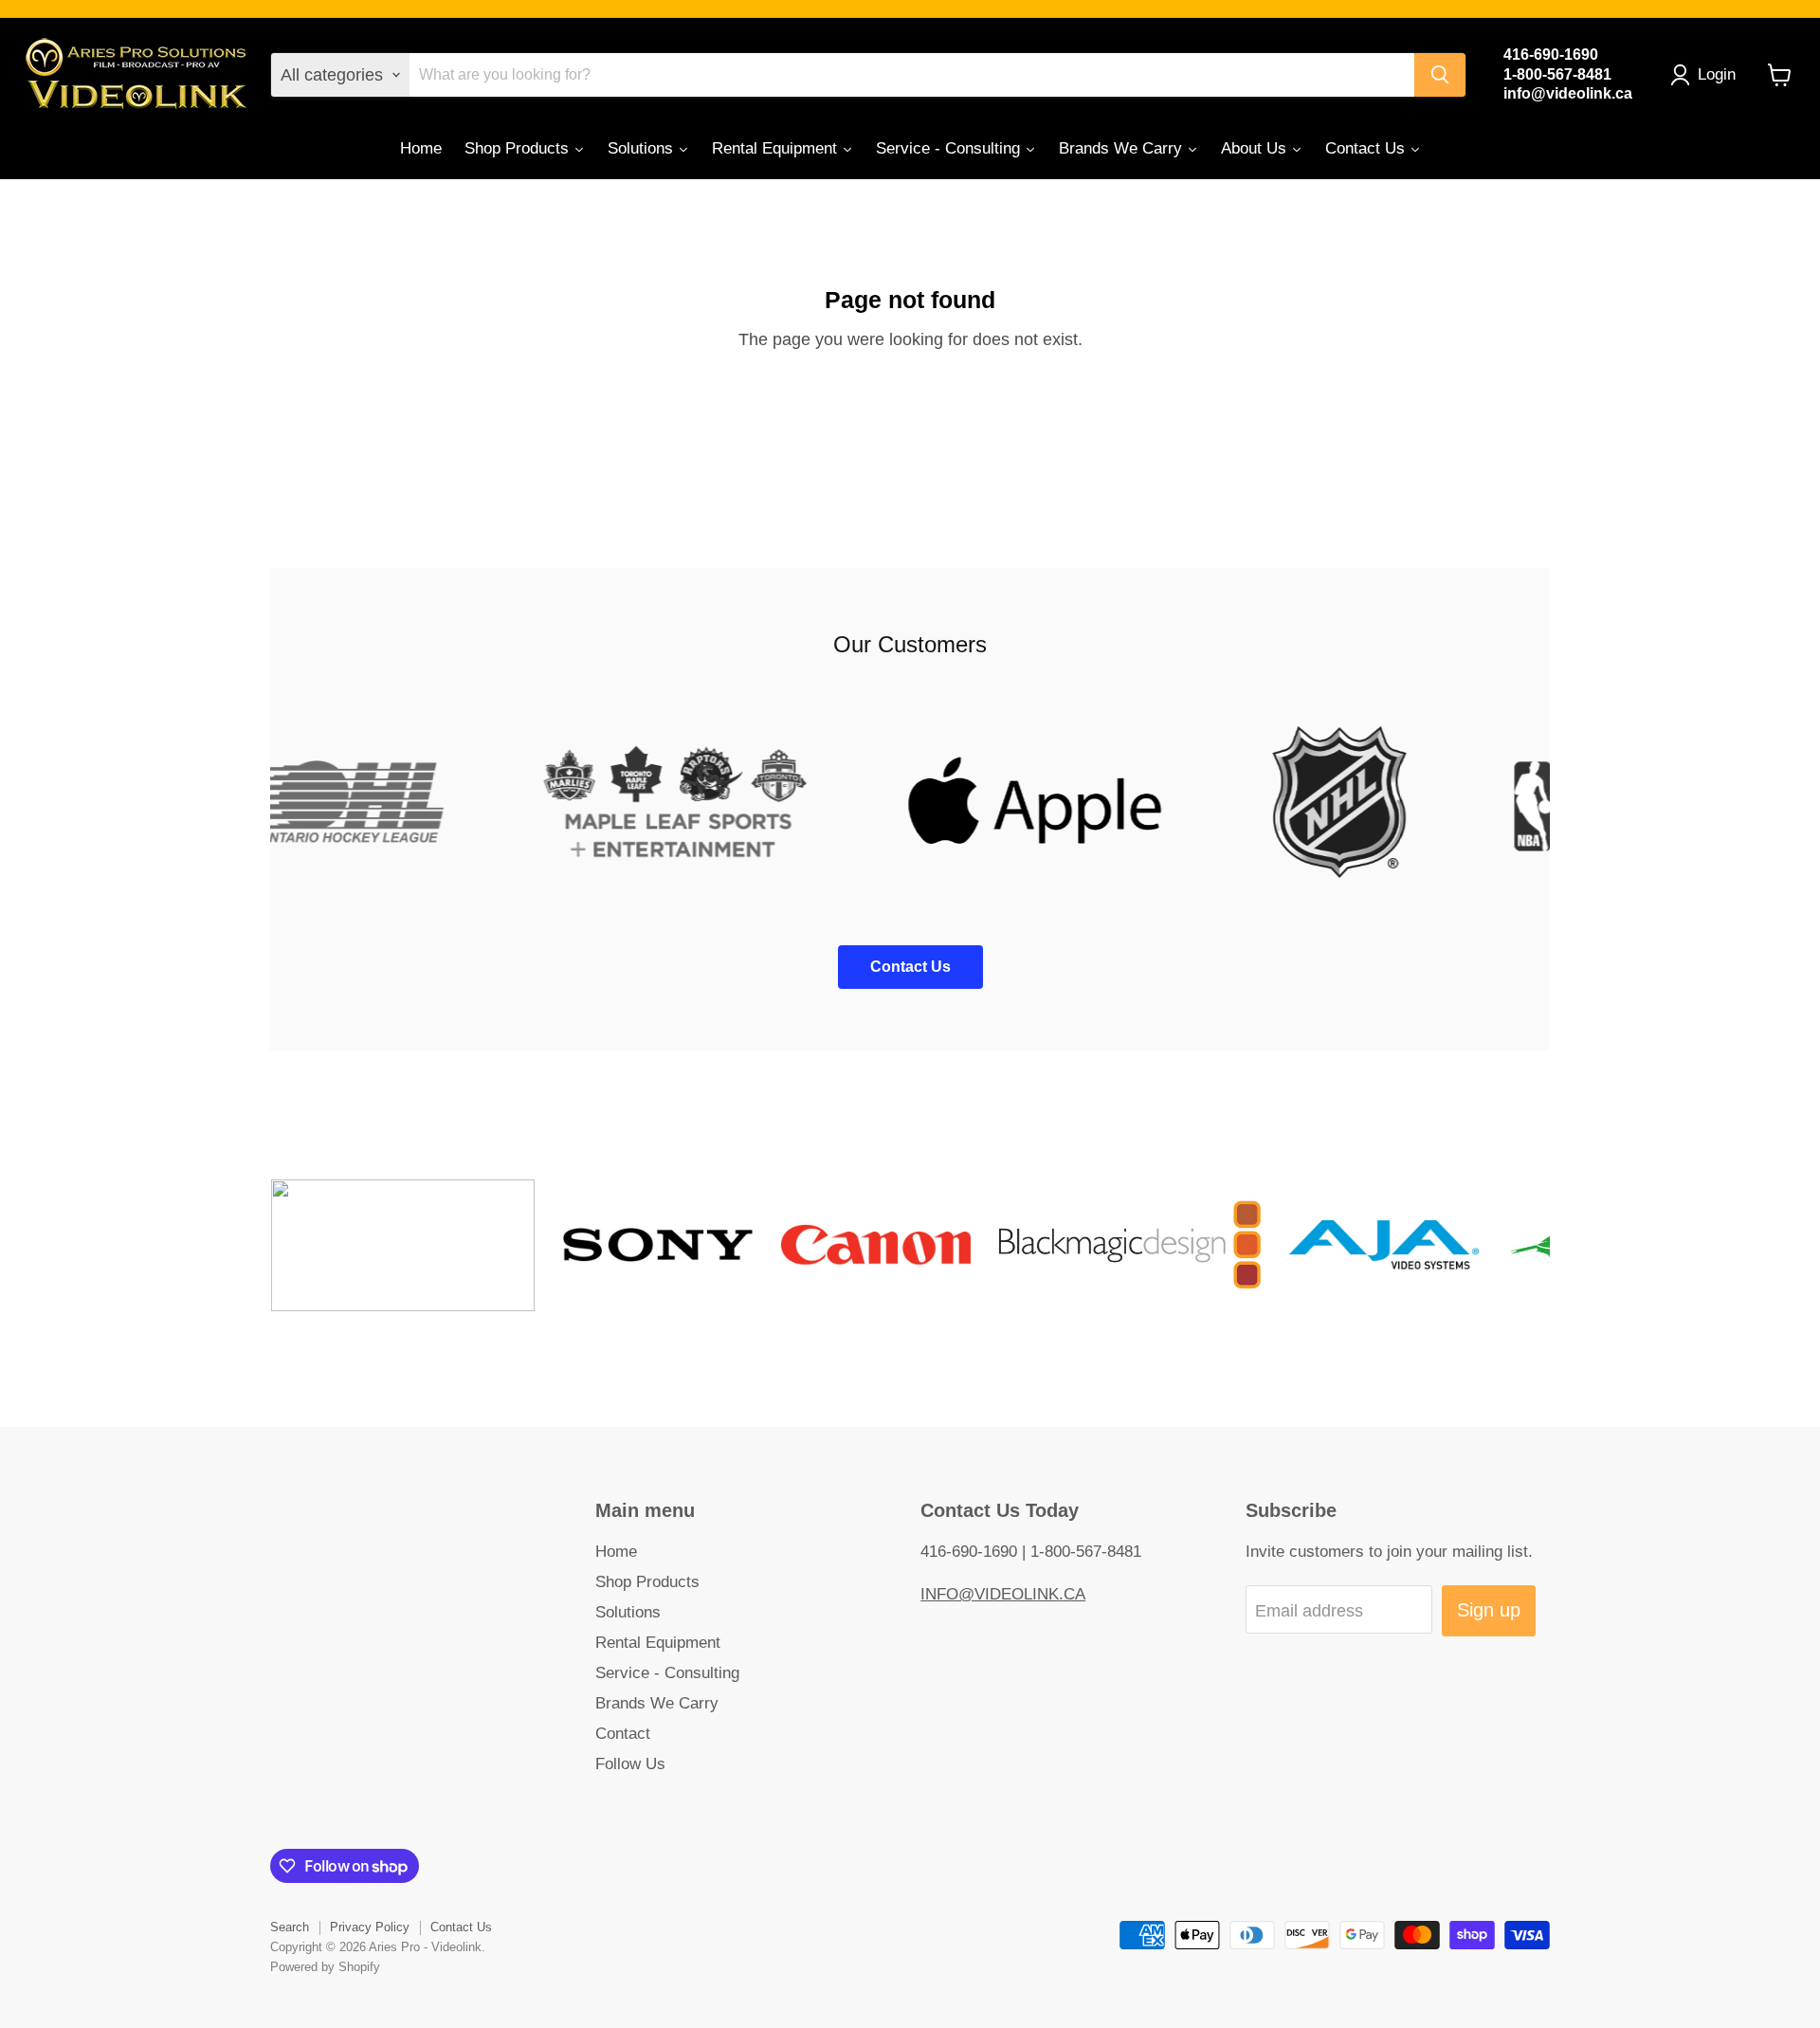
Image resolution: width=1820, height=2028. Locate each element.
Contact (623, 1734)
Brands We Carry (657, 1703)
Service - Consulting (667, 1673)
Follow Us (630, 1764)
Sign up (1489, 1610)
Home (616, 1552)
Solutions (628, 1612)
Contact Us (461, 1927)
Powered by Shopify (325, 1967)
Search (290, 1927)
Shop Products (647, 1582)
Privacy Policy (370, 1927)
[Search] (1440, 75)
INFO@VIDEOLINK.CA (1003, 1594)
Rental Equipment (658, 1643)
